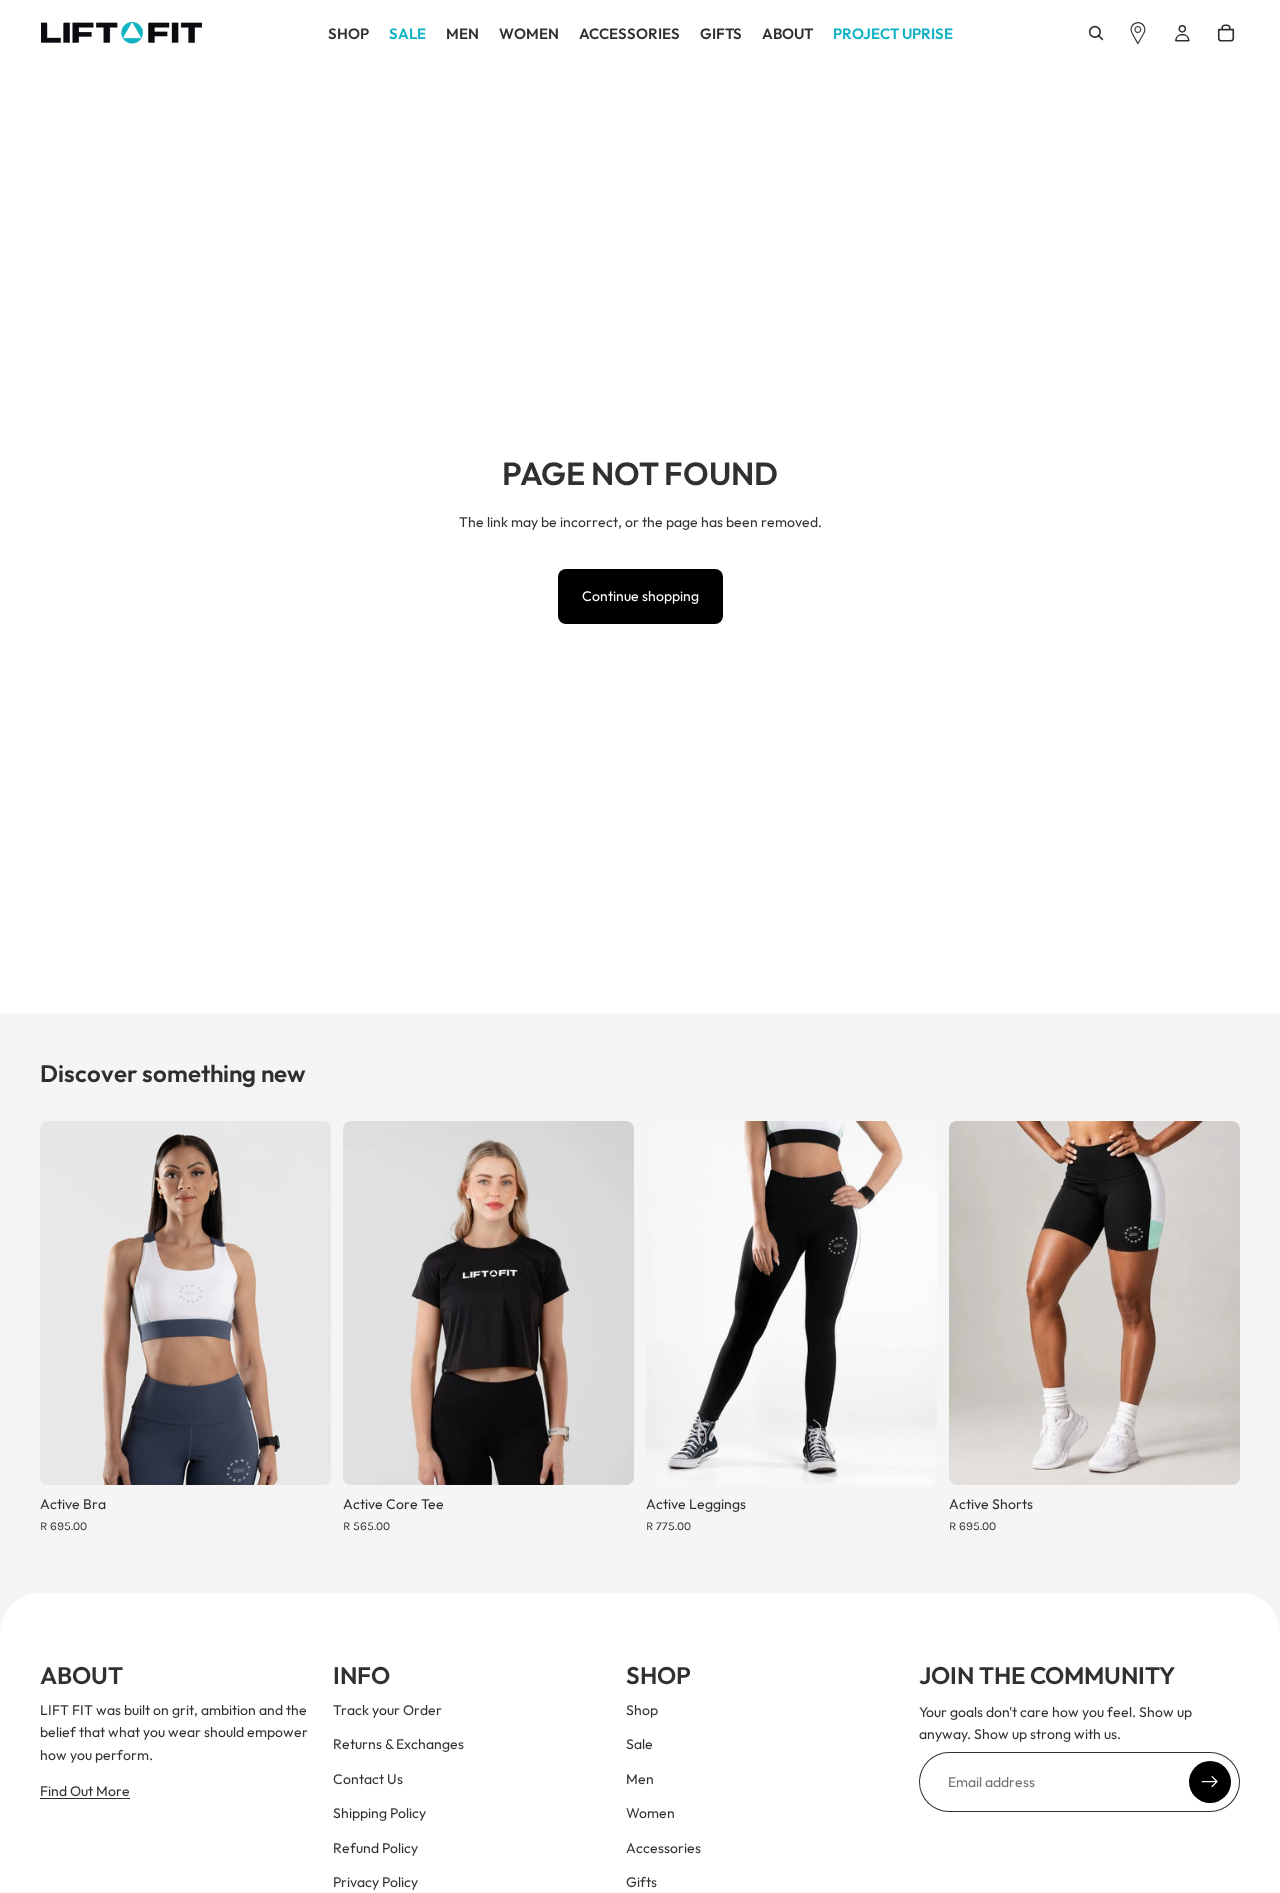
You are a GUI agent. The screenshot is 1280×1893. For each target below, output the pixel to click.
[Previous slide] (70, 1303)
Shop (642, 1710)
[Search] (1096, 33)
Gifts (641, 1882)
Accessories (663, 1848)
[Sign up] (1210, 1782)
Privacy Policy (375, 1882)
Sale (639, 1745)
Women (650, 1814)
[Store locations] (1138, 33)
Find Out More (85, 1792)
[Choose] (300, 1454)
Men (640, 1779)
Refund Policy (375, 1848)
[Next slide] (301, 1303)
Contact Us (368, 1779)
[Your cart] (1226, 33)
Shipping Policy (379, 1814)
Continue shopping (640, 596)
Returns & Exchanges (398, 1745)
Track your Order (387, 1710)
